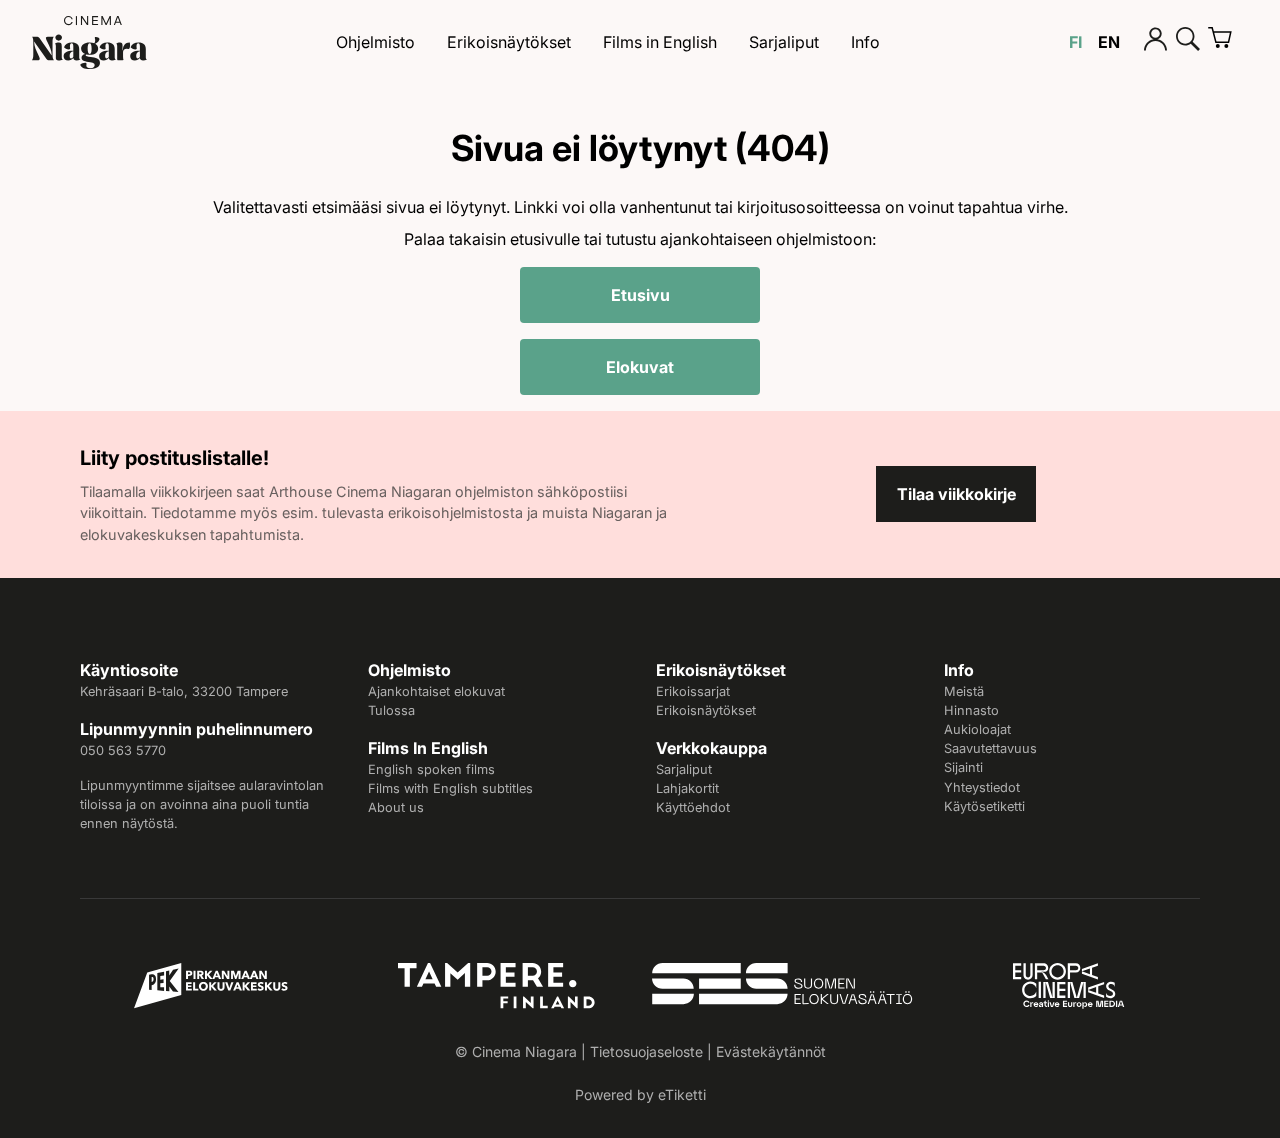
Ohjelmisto (375, 42)
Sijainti (963, 767)
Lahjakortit (687, 788)
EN (1109, 42)
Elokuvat (640, 367)
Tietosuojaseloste (646, 1051)
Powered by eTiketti (640, 1094)
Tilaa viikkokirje (956, 494)
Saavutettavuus (990, 748)
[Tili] (1156, 42)
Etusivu (640, 295)
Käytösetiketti (984, 806)
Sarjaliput (784, 42)
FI (1075, 42)
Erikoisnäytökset (509, 42)
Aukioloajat (977, 729)
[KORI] (1228, 42)
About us (396, 807)
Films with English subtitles (450, 788)
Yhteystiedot (982, 787)
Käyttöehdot (693, 807)
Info (865, 42)
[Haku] (1188, 42)
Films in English (660, 42)
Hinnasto (971, 710)
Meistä (964, 691)
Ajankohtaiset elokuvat (436, 691)
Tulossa (391, 710)
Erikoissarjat (693, 691)
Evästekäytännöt (771, 1051)
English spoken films (431, 769)
